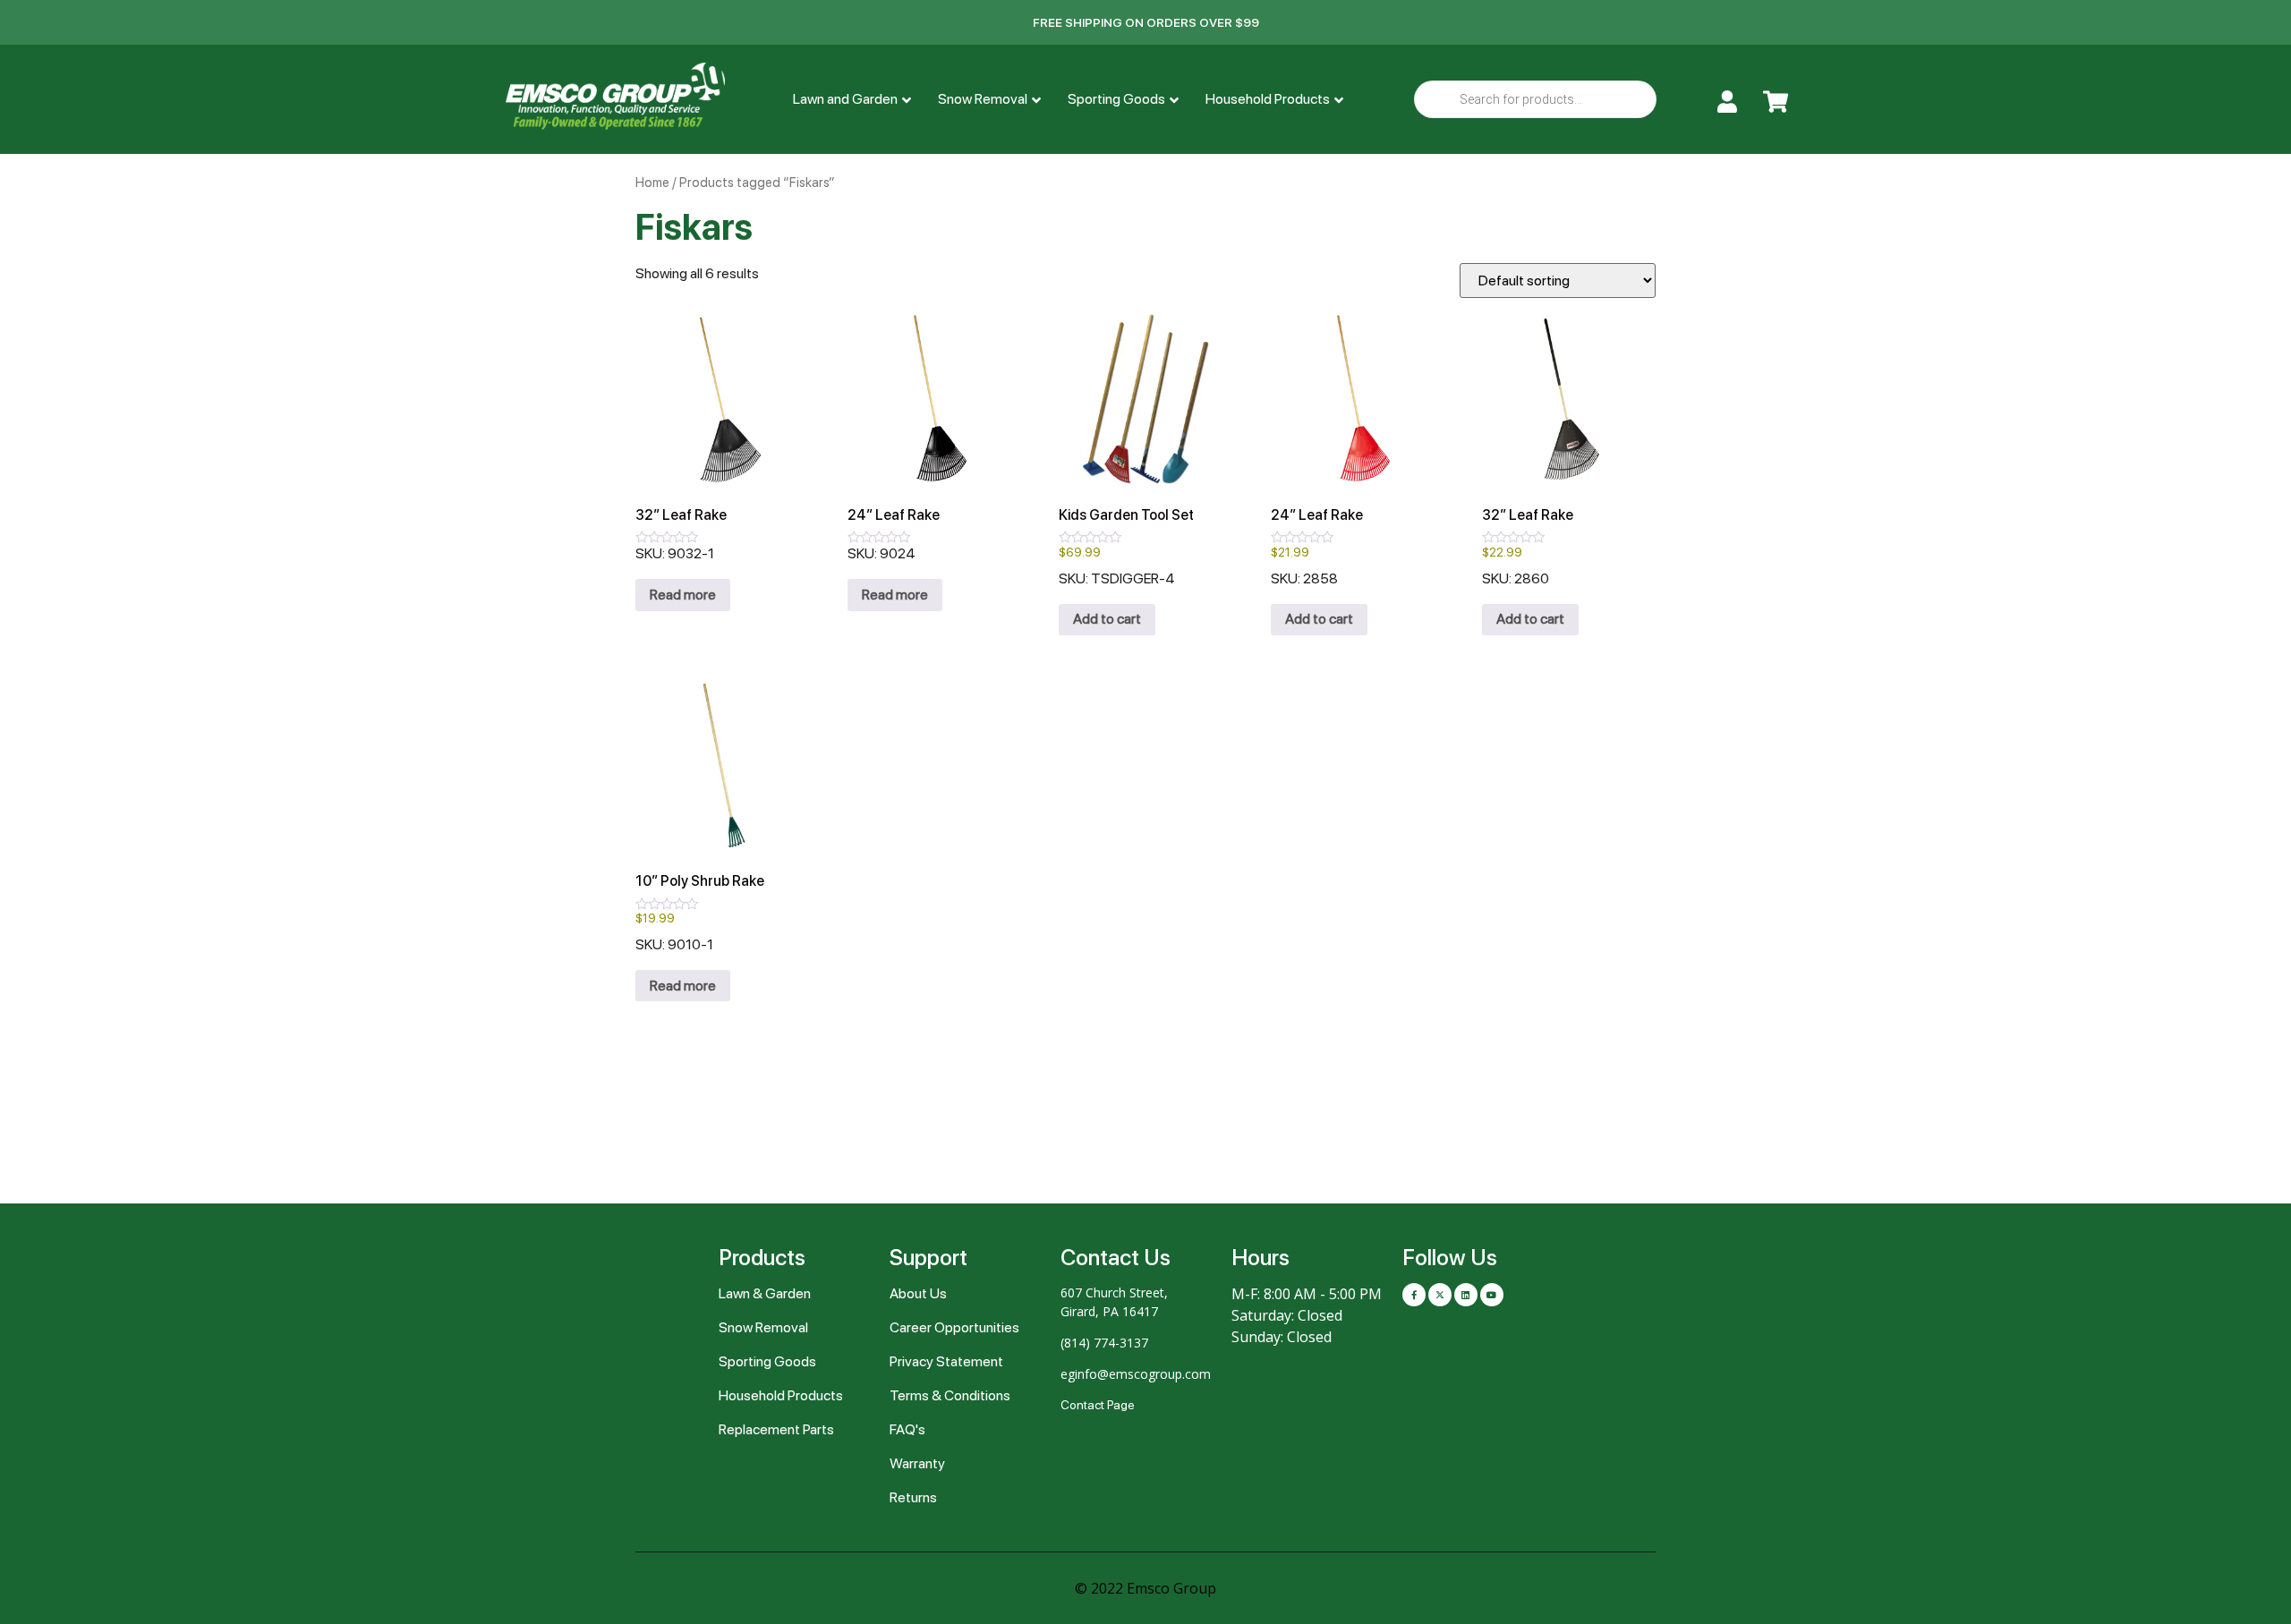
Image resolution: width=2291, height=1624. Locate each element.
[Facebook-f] (1414, 1295)
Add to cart (1107, 619)
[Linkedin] (1466, 1295)
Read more (683, 595)
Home (652, 183)
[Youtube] (1492, 1295)
